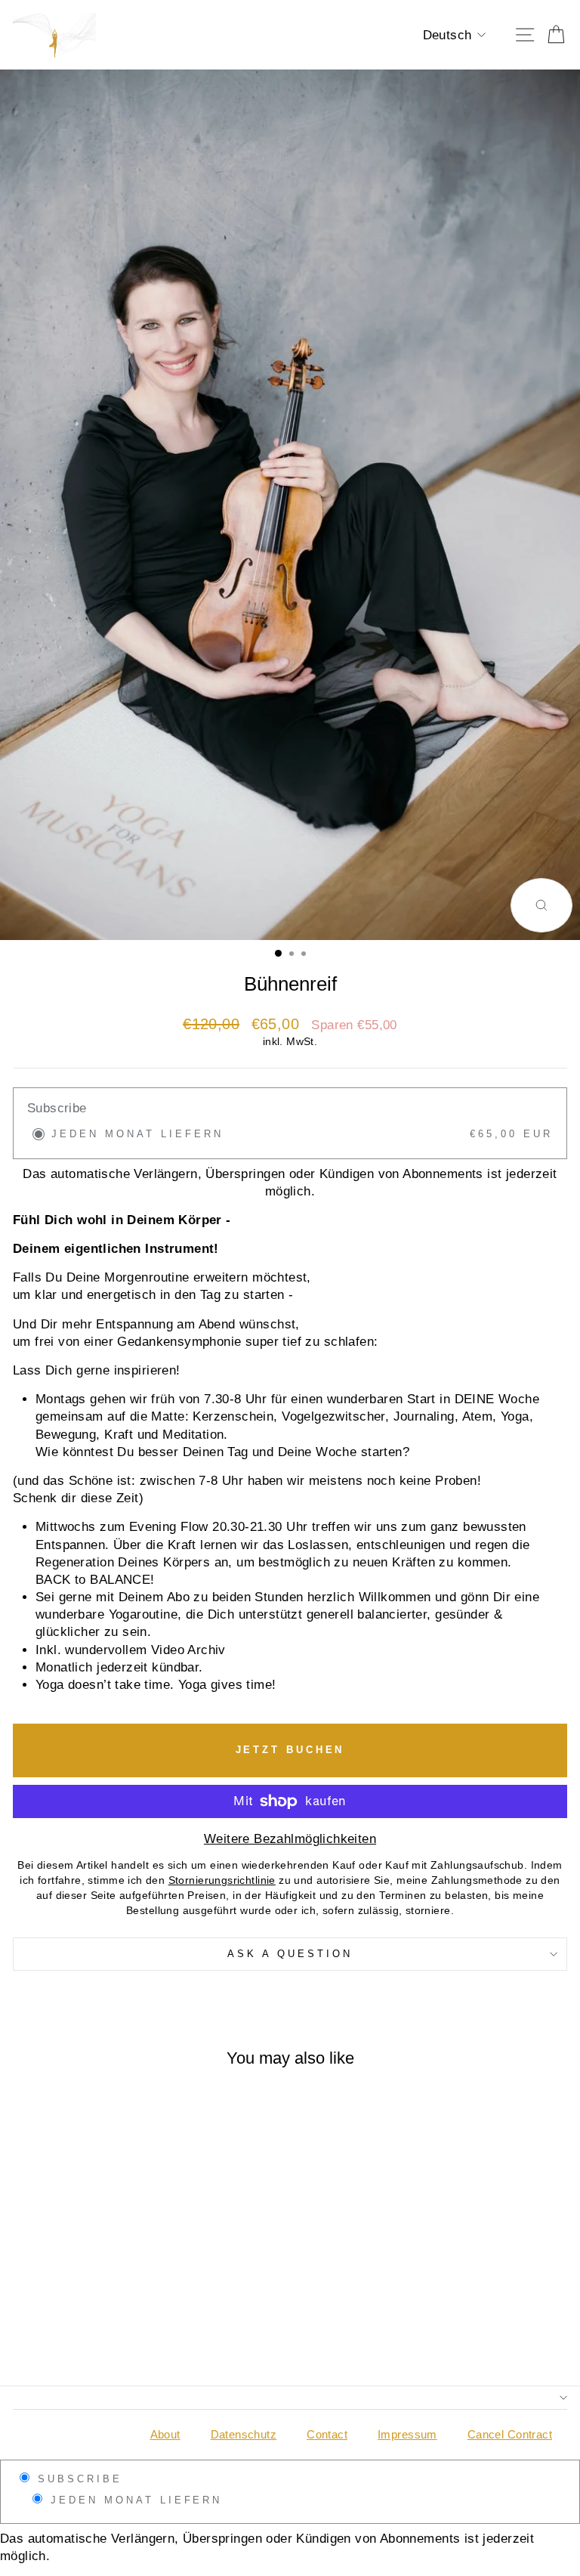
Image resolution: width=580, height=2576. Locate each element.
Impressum (407, 2434)
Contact (327, 2434)
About (165, 2434)
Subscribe (77, 2479)
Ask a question (290, 1954)
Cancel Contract (510, 2434)
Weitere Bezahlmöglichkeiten (290, 1839)
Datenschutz (244, 2434)
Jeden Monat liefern (134, 2500)
